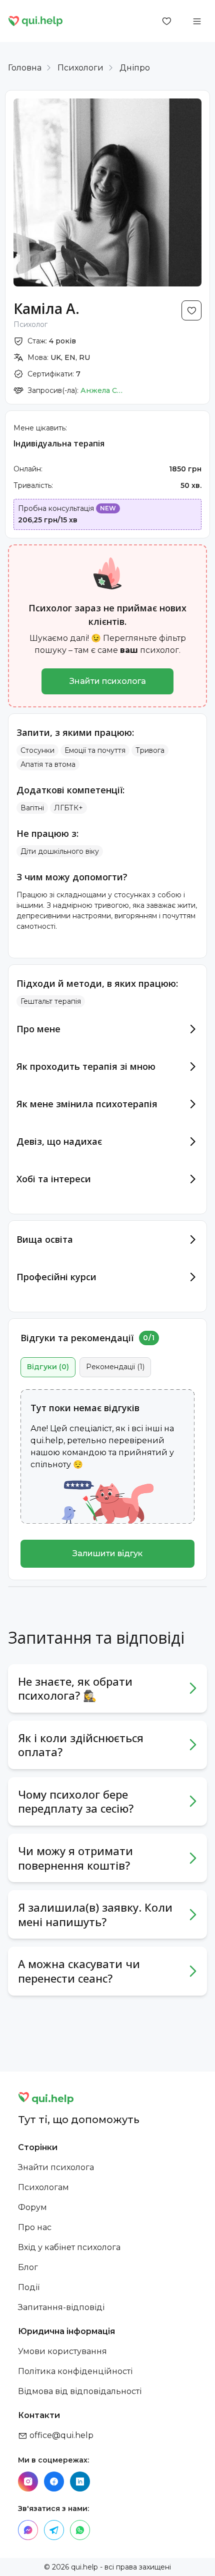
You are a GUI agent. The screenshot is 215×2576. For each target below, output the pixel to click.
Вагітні (32, 808)
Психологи (80, 68)
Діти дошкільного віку (60, 851)
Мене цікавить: (40, 428)
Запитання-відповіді (61, 2307)
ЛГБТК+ (68, 808)
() (48, 1367)
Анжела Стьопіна (103, 390)
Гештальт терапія (51, 1001)
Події (29, 2287)
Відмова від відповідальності (80, 2391)
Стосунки (37, 750)
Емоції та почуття (95, 750)
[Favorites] (167, 21)
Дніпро (135, 68)
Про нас (35, 2227)
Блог (28, 2267)
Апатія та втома (48, 764)
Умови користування (62, 2351)
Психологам (43, 2187)
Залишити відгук (107, 1553)
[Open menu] (197, 21)
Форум (32, 2207)
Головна (25, 68)
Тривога (150, 750)
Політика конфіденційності (75, 2371)
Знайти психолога (108, 681)
